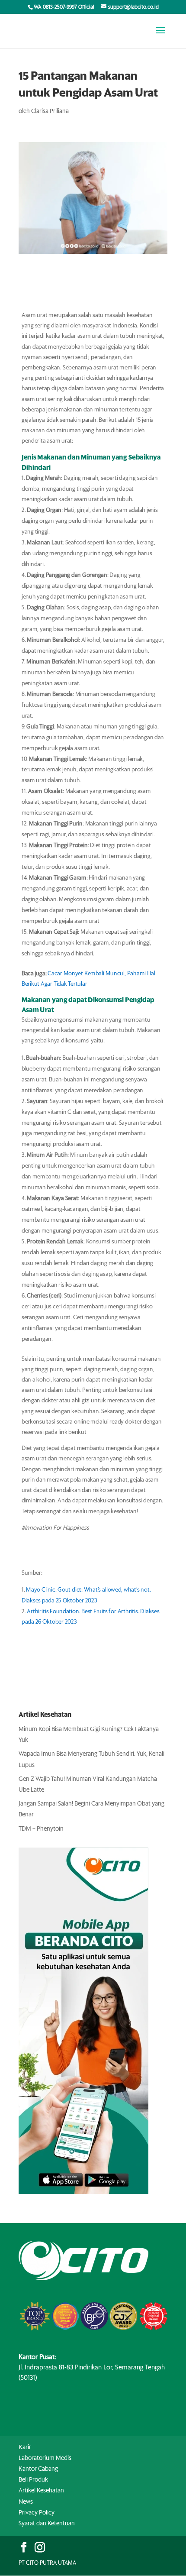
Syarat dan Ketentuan (47, 2524)
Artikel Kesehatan (41, 2491)
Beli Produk (33, 2480)
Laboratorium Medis (45, 2458)
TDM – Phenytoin (41, 1829)
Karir (25, 2447)
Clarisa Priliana (50, 111)
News (26, 2502)
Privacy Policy (37, 2513)
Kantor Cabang (38, 2469)
